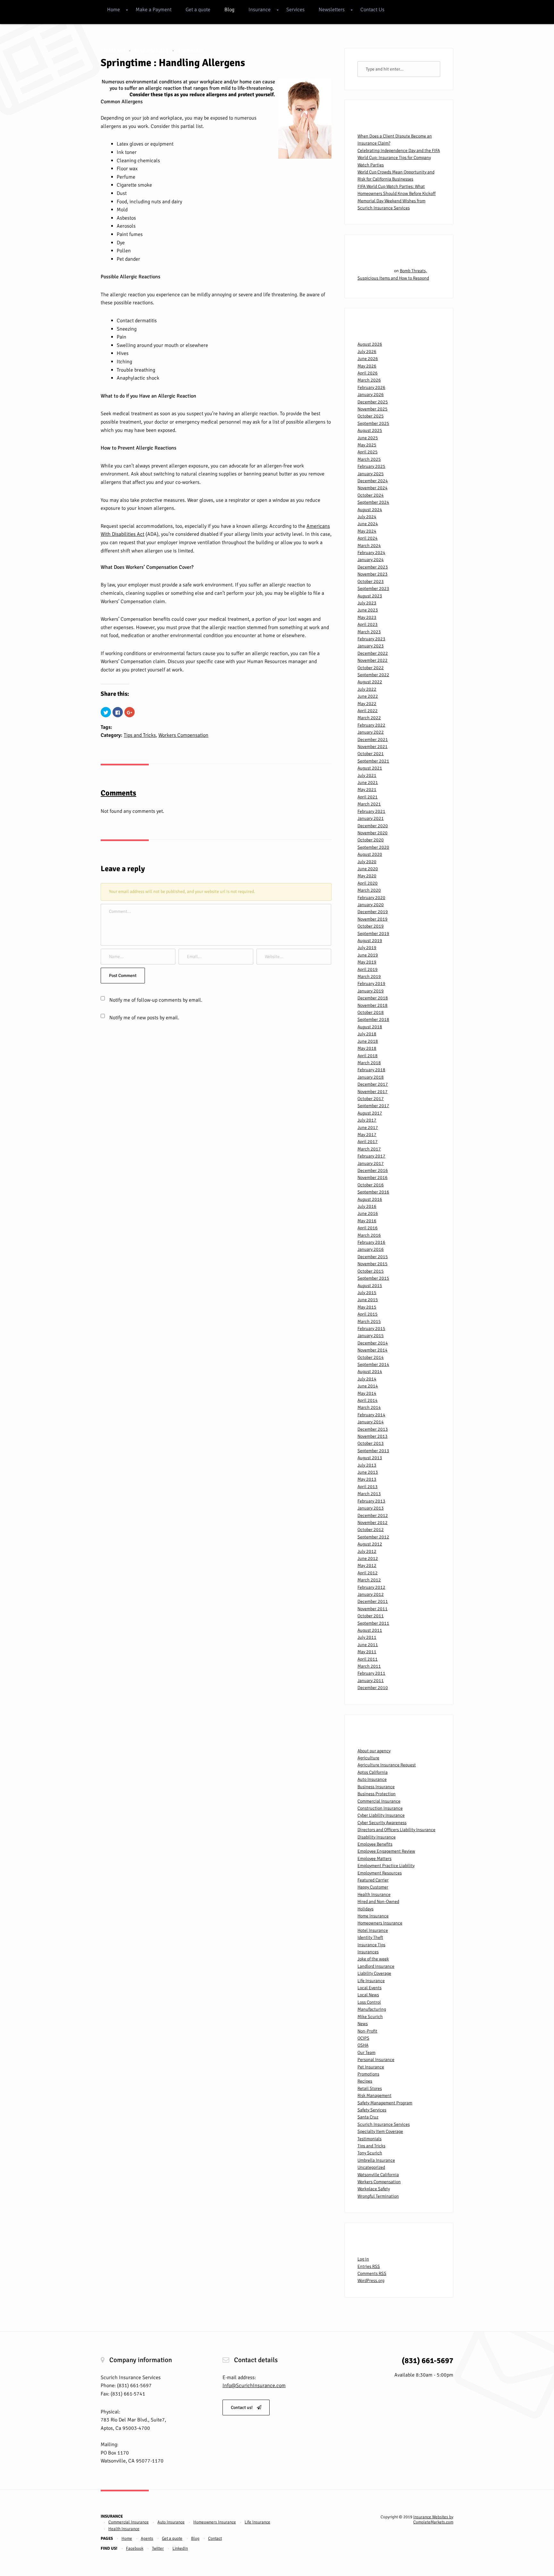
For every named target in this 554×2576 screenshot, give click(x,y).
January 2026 (371, 395)
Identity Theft (370, 1937)
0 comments (191, 51)
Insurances (368, 1952)
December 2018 (373, 998)
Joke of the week (373, 1959)
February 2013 (371, 1501)
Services (295, 10)
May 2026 (367, 366)
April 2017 (368, 1142)
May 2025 (367, 445)
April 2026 (368, 373)
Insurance (260, 10)
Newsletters (332, 10)
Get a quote (198, 10)
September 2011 (373, 1623)
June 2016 (368, 1213)
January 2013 (371, 1508)
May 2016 (367, 1221)
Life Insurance (371, 1981)
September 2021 (373, 761)
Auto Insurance (372, 1779)
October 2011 (371, 1616)
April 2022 (368, 711)
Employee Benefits (375, 1844)
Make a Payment (154, 10)
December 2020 (373, 826)
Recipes (365, 2081)
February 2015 (371, 1329)
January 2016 (371, 1249)
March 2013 (369, 1494)
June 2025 (368, 438)
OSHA (363, 2045)
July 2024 (367, 517)
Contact (215, 2538)
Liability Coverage (374, 1973)
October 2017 (371, 1099)
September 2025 (373, 423)
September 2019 (373, 934)
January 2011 (371, 1681)
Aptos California (373, 1772)
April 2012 (368, 1573)
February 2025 (371, 466)
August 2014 (370, 1372)
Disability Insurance (377, 1837)
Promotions (368, 2074)
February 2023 (371, 639)
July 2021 (367, 775)
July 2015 (367, 1293)
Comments (372, 2273)
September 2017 (373, 1106)
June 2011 (368, 1645)
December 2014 (373, 1343)
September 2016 (373, 1192)
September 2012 (373, 1537)
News (363, 2024)
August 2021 (370, 768)
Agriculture (368, 1758)
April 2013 (368, 1487)
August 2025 (370, 430)
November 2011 (373, 1609)
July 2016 (367, 1206)
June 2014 (368, 1386)
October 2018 (371, 1012)
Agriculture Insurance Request (387, 1765)
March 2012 (369, 1580)
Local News (368, 1995)
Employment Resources (380, 1873)
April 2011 (368, 1659)
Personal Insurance (376, 2060)
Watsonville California (378, 2175)
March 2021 (369, 804)
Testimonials (369, 2139)
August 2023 (370, 596)
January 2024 (371, 560)
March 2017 (369, 1149)
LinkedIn (180, 2548)
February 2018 (371, 1070)
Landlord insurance (376, 1966)
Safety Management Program (385, 2103)
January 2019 (371, 991)
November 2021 (373, 747)
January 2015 (371, 1336)
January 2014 (371, 1422)
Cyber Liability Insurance (381, 1815)
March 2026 (369, 380)
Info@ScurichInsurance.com (254, 2386)
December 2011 (373, 1601)
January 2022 (371, 732)
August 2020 (370, 854)
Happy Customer (373, 1887)
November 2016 (373, 1178)
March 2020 (369, 890)
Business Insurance (376, 1787)
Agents (147, 2538)
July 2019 (367, 948)
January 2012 (371, 1594)
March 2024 (369, 546)
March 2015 (369, 1322)
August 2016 (370, 1199)
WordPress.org (371, 2281)
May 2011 (367, 1652)
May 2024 (367, 531)
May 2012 (367, 1566)
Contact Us (372, 10)
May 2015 (367, 1307)
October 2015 (371, 1271)
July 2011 (367, 1637)
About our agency (374, 1751)
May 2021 (367, 790)
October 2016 (371, 1185)
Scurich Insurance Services (384, 2124)
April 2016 (368, 1228)
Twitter (158, 2548)
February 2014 (371, 1415)
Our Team (366, 2053)
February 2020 (371, 898)
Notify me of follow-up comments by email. (156, 1000)
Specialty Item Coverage (380, 2131)
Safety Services (372, 2110)
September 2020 (373, 847)
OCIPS (363, 2038)
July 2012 (367, 1551)
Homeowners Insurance (380, 1923)
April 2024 (368, 538)
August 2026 (370, 344)
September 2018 (373, 1019)
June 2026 (368, 359)
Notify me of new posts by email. (144, 1018)
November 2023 (373, 574)
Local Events (369, 1988)
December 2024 (373, 481)
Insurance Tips (371, 1945)
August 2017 (370, 1113)
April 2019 (368, 969)
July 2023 (367, 603)
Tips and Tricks (140, 735)
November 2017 (373, 1092)
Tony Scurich (370, 2153)
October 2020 (371, 840)
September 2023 (373, 589)
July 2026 (367, 352)
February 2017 (371, 1156)
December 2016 (373, 1170)
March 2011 (369, 1666)
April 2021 (368, 797)
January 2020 (371, 905)
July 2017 (367, 1120)
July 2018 (367, 1034)
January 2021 (371, 818)
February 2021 (371, 811)
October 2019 (371, 926)
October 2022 (371, 668)
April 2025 (368, 452)
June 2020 (368, 869)
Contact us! (242, 2408)
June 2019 (368, 955)
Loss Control (369, 2002)
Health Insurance (374, 1894)
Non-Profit (367, 2031)
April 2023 (368, 624)
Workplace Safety (374, 2189)
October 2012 (371, 1530)
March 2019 (369, 977)
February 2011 (371, 1673)
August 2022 (370, 682)
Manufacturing (372, 2009)
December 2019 (373, 912)
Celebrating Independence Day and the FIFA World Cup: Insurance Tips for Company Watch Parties (399, 158)
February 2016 (371, 1242)
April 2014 (368, 1400)
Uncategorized (371, 2167)
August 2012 (370, 1544)
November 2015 (373, 1264)
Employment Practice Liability (386, 1866)
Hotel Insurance (373, 1930)
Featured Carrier (373, 1880)
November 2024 (373, 488)
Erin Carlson (154, 51)
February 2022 (371, 725)
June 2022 (368, 696)
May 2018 (367, 1048)
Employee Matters (374, 1859)
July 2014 (367, 1379)
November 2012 (373, 1523)
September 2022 (373, 675)
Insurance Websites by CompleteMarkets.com (433, 2520)
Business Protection (377, 1794)
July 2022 (367, 689)
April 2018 (368, 1056)
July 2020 (367, 862)
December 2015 (373, 1257)
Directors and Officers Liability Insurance (396, 1830)
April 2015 (368, 1314)
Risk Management (374, 2096)
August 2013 (370, 1458)
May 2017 (367, 1135)
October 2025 (371, 416)
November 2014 (373, 1350)
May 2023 (367, 617)
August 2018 (370, 1027)
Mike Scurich (370, 2017)
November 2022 (373, 660)
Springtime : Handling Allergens (173, 63)
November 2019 (373, 919)
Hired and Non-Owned (378, 1902)
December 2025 (373, 402)
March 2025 (369, 459)
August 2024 (370, 510)
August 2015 (370, 1286)
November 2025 (373, 409)
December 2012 (373, 1515)
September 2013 (373, 1451)
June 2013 (368, 1472)
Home (113, 10)
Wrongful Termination (378, 2196)
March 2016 (369, 1235)
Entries (369, 2266)
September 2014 (373, 1364)
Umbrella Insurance (376, 2160)
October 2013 (371, 1443)
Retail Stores (370, 2088)
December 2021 (373, 740)
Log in (363, 2259)
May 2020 (367, 876)
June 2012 (368, 1558)
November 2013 (373, 1436)
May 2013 (367, 1479)
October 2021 (371, 754)
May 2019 (367, 962)
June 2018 (368, 1041)
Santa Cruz (368, 2117)
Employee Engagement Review (386, 1851)
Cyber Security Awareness (382, 1823)
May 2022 (367, 704)
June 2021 (368, 783)
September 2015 (373, 1278)
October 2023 (371, 581)
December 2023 (373, 567)
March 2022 (369, 718)
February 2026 (371, 387)
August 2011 (370, 1630)
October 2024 (371, 495)
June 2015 (368, 1300)
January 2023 (371, 646)
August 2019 (370, 941)
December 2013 (373, 1429)
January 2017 (371, 1163)
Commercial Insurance (379, 1801)
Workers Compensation (183, 735)
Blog (229, 10)
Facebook (135, 2548)
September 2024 (373, 502)
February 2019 (371, 984)
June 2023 (368, 610)
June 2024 (368, 524)
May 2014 (367, 1393)
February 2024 (371, 553)
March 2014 (369, 1407)
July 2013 (367, 1465)
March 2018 (369, 1063)
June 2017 (368, 1128)
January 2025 (371, 474)
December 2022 (373, 653)
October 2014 (371, 1357)
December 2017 (373, 1084)
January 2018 (371, 1077)
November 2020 (373, 833)
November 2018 (373, 1005)
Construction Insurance (380, 1808)
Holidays (365, 1909)
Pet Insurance (371, 2067)
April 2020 (368, 883)
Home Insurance (373, 1916)
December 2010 (373, 1688)
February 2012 (371, 1587)
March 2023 (369, 632)
